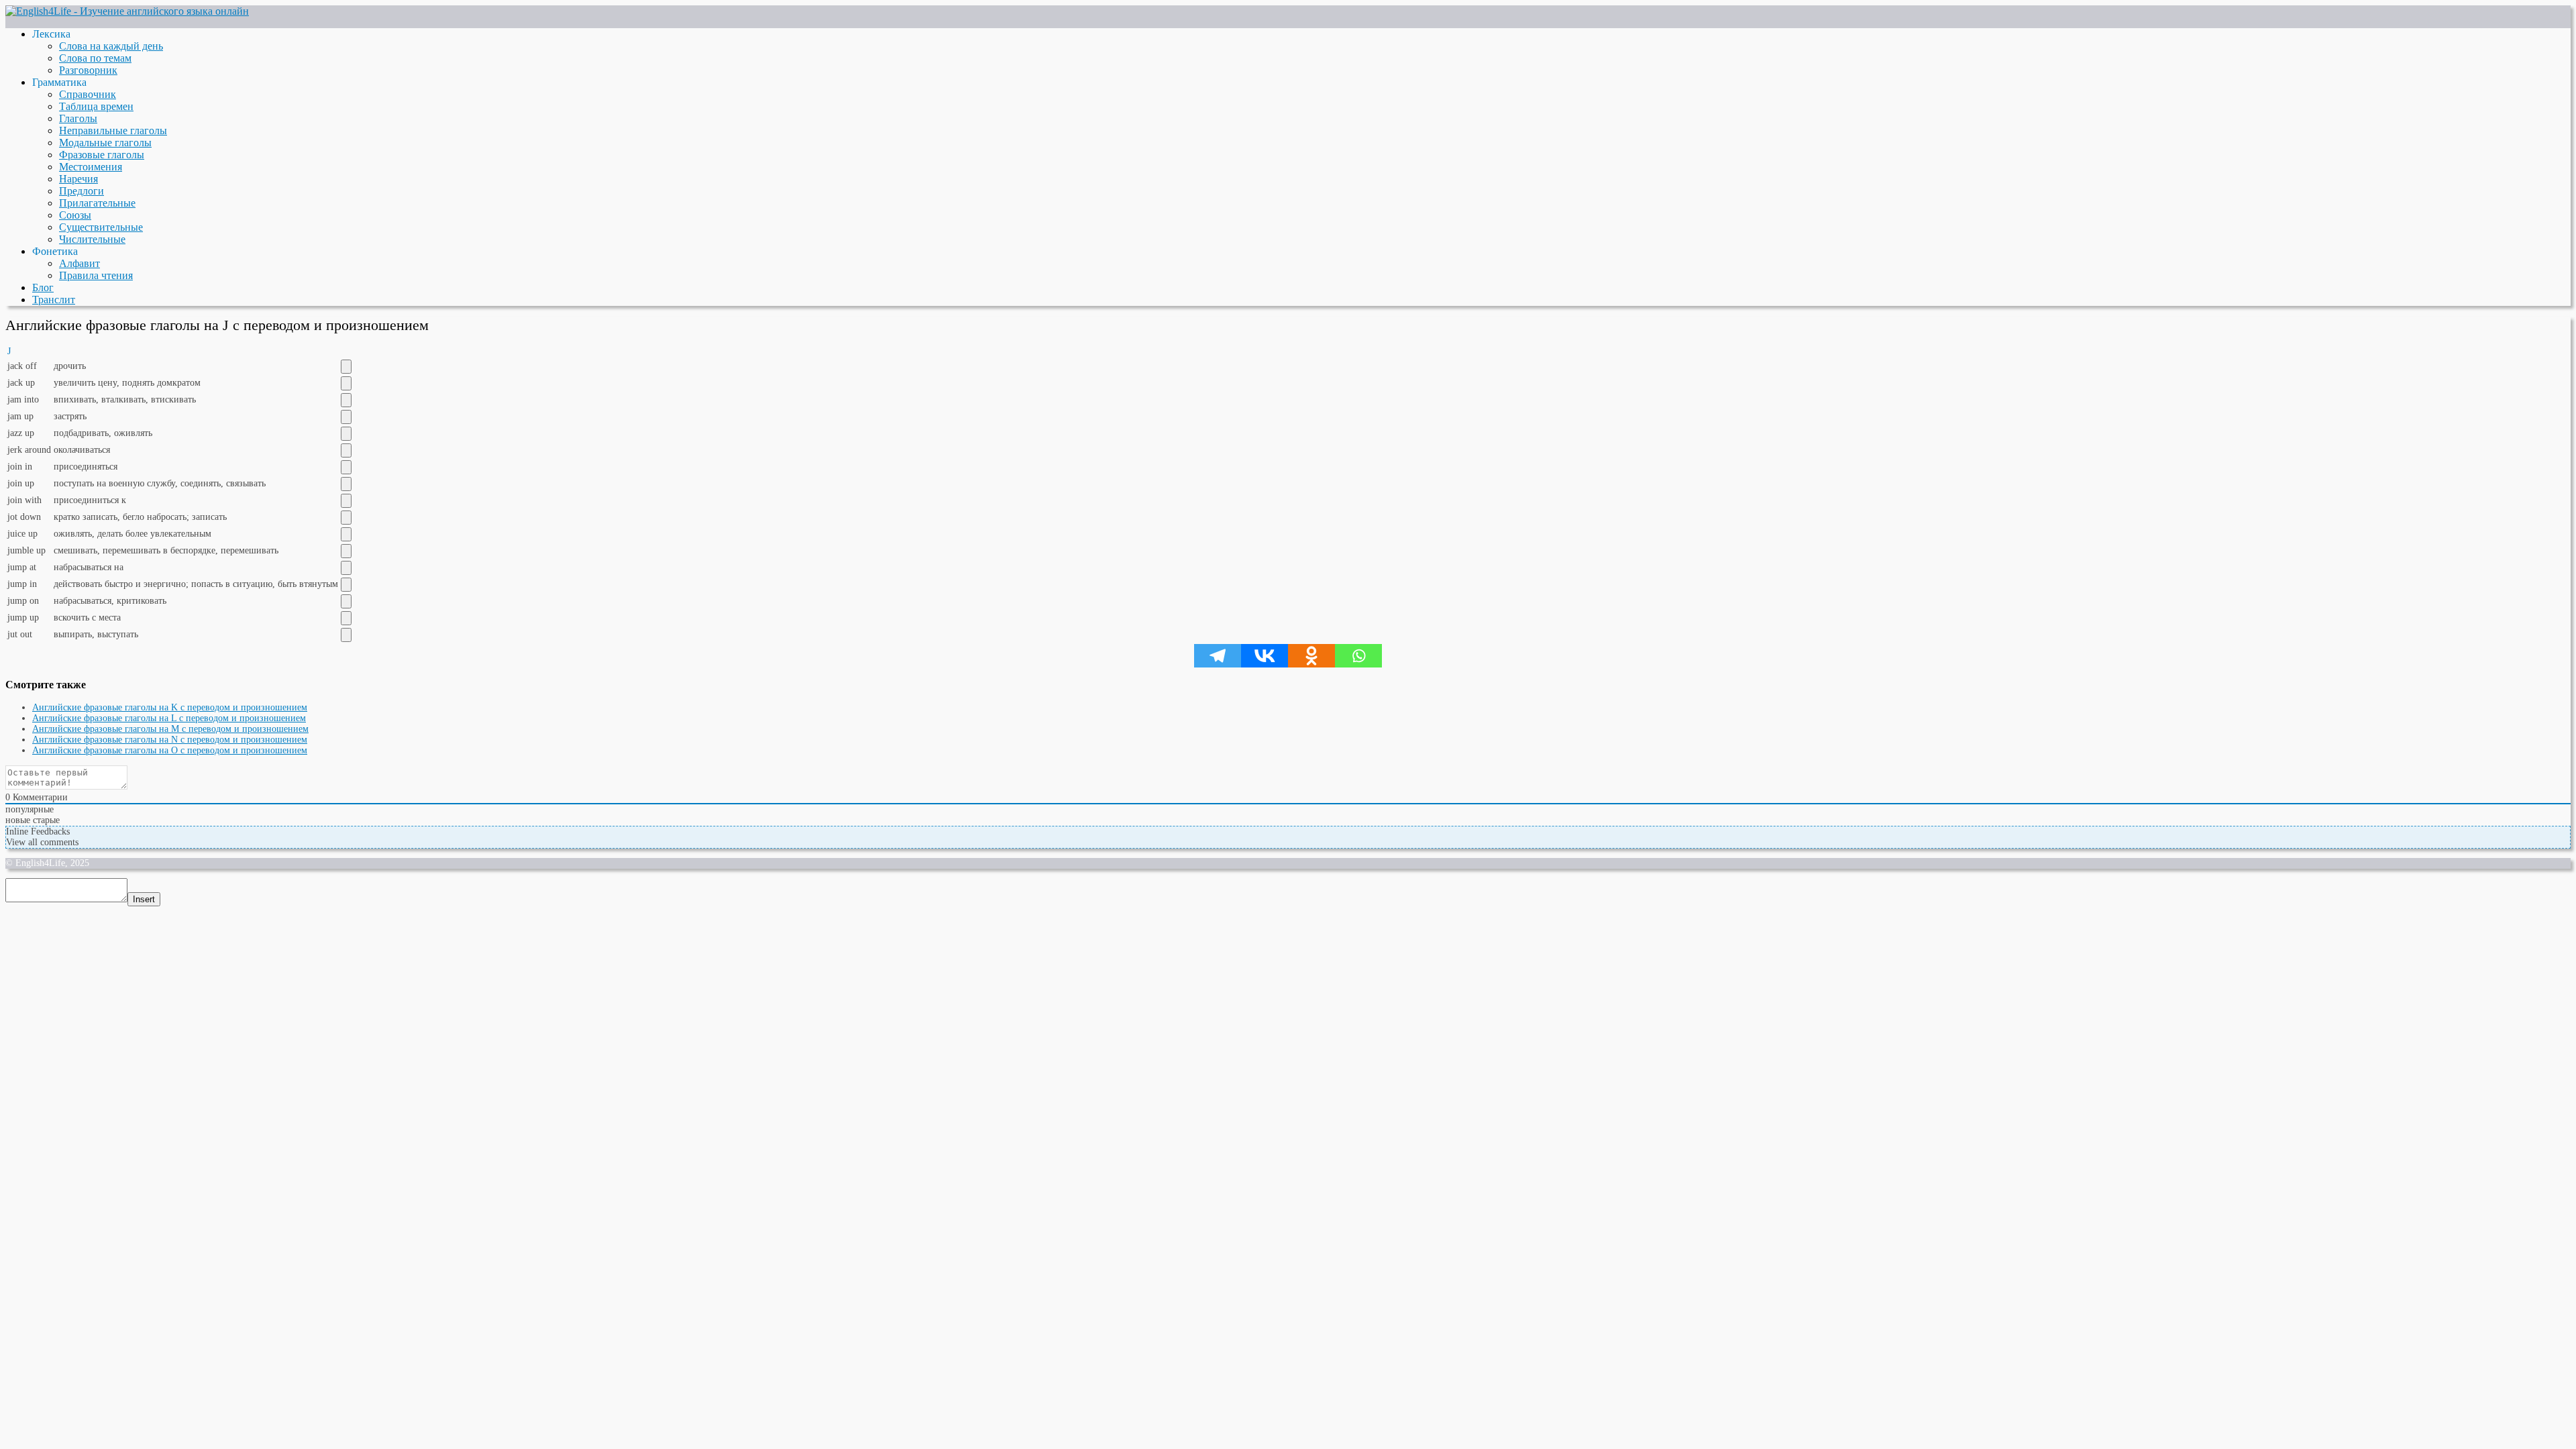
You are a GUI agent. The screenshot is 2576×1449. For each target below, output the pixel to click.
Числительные (92, 239)
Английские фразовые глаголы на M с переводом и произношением (170, 729)
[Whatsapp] (1358, 656)
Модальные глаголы (105, 143)
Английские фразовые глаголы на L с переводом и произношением (169, 718)
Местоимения (91, 167)
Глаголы (78, 118)
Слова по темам (95, 58)
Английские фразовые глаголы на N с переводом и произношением (170, 740)
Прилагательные (97, 203)
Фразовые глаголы (102, 155)
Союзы (75, 215)
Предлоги (82, 191)
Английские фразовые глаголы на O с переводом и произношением (170, 750)
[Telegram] (1218, 656)
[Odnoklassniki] (1311, 656)
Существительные (101, 227)
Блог (43, 287)
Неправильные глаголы (113, 130)
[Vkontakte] (1265, 656)
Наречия (78, 179)
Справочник (88, 94)
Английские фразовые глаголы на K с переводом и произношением (170, 707)
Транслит (54, 300)
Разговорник (88, 70)
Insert (144, 899)
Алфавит (79, 263)
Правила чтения (96, 275)
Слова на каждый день (111, 46)
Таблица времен (96, 106)
